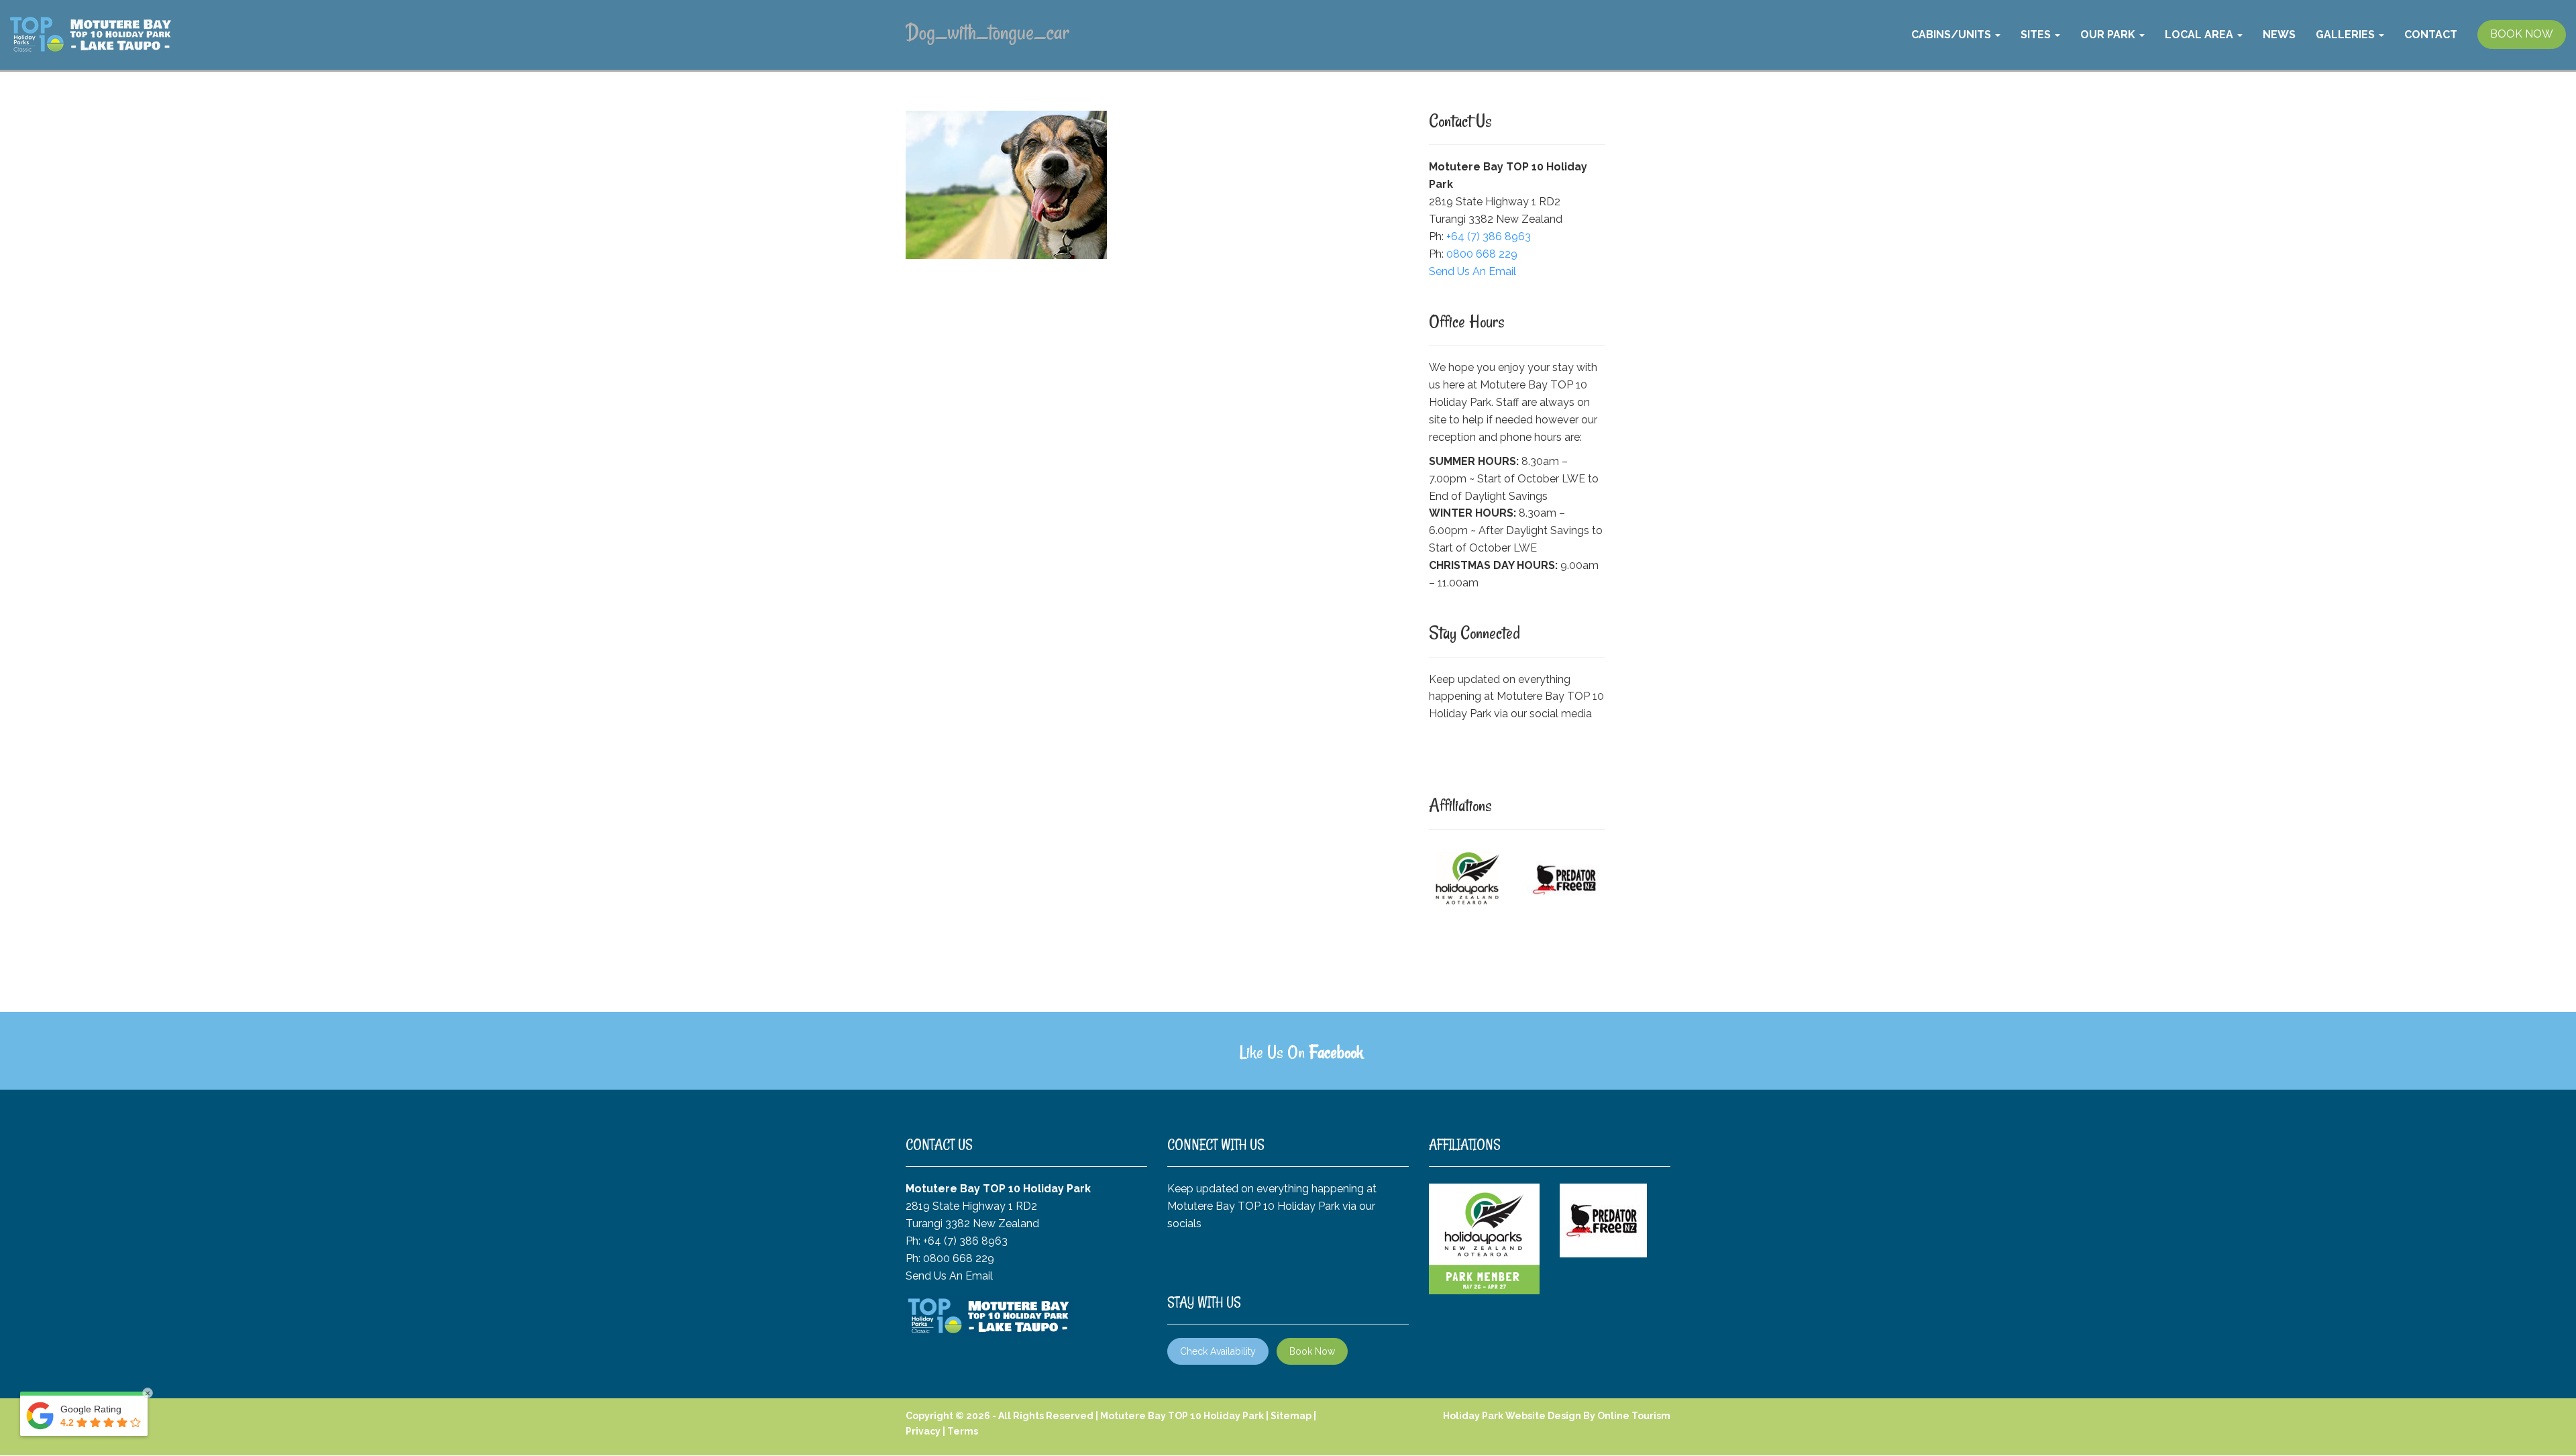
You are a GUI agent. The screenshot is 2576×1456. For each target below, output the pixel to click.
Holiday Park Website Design (1512, 1416)
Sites (2037, 35)
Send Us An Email (1472, 271)
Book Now (1312, 1351)
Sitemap (1291, 1416)
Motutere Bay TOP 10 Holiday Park (1182, 1416)
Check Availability (1218, 1351)
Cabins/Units (1952, 35)
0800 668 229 (1482, 254)
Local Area (2200, 35)
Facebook (1336, 1052)
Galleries (2347, 35)
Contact (2431, 35)
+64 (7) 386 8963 (1489, 237)
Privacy (923, 1431)
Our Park (2109, 35)
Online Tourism (1634, 1416)
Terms (963, 1431)
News (2279, 35)
